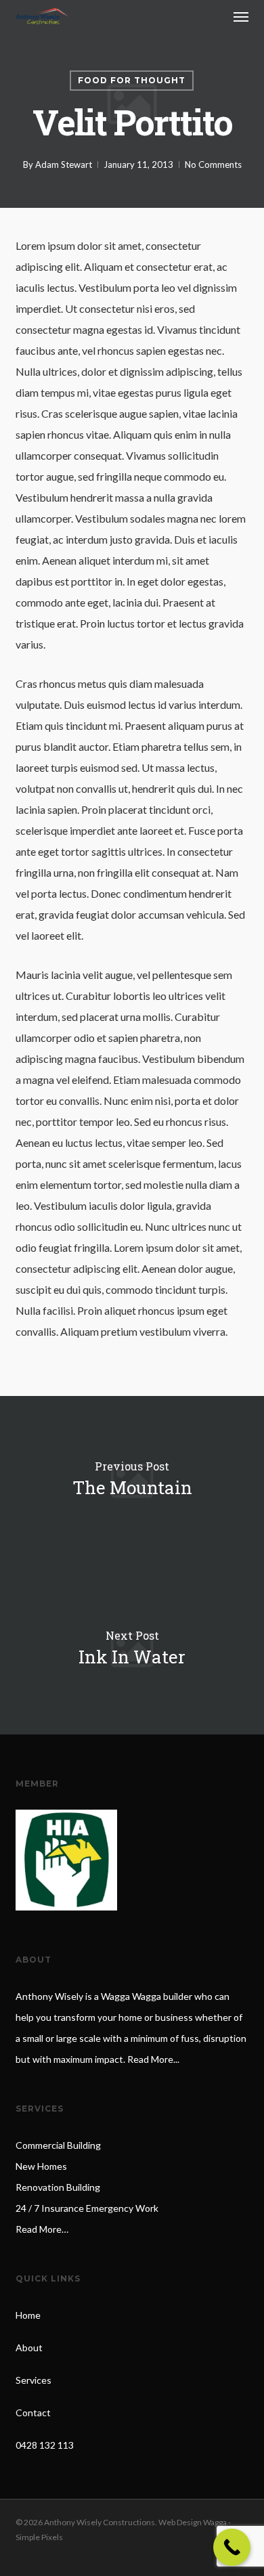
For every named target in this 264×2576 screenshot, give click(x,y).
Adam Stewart (64, 165)
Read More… (42, 2229)
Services (34, 2380)
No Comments (213, 165)
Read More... (153, 2059)
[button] (241, 16)
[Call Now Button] (232, 2547)
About (29, 2348)
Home (28, 2315)
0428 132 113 (45, 2445)
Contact (33, 2413)
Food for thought (132, 80)
